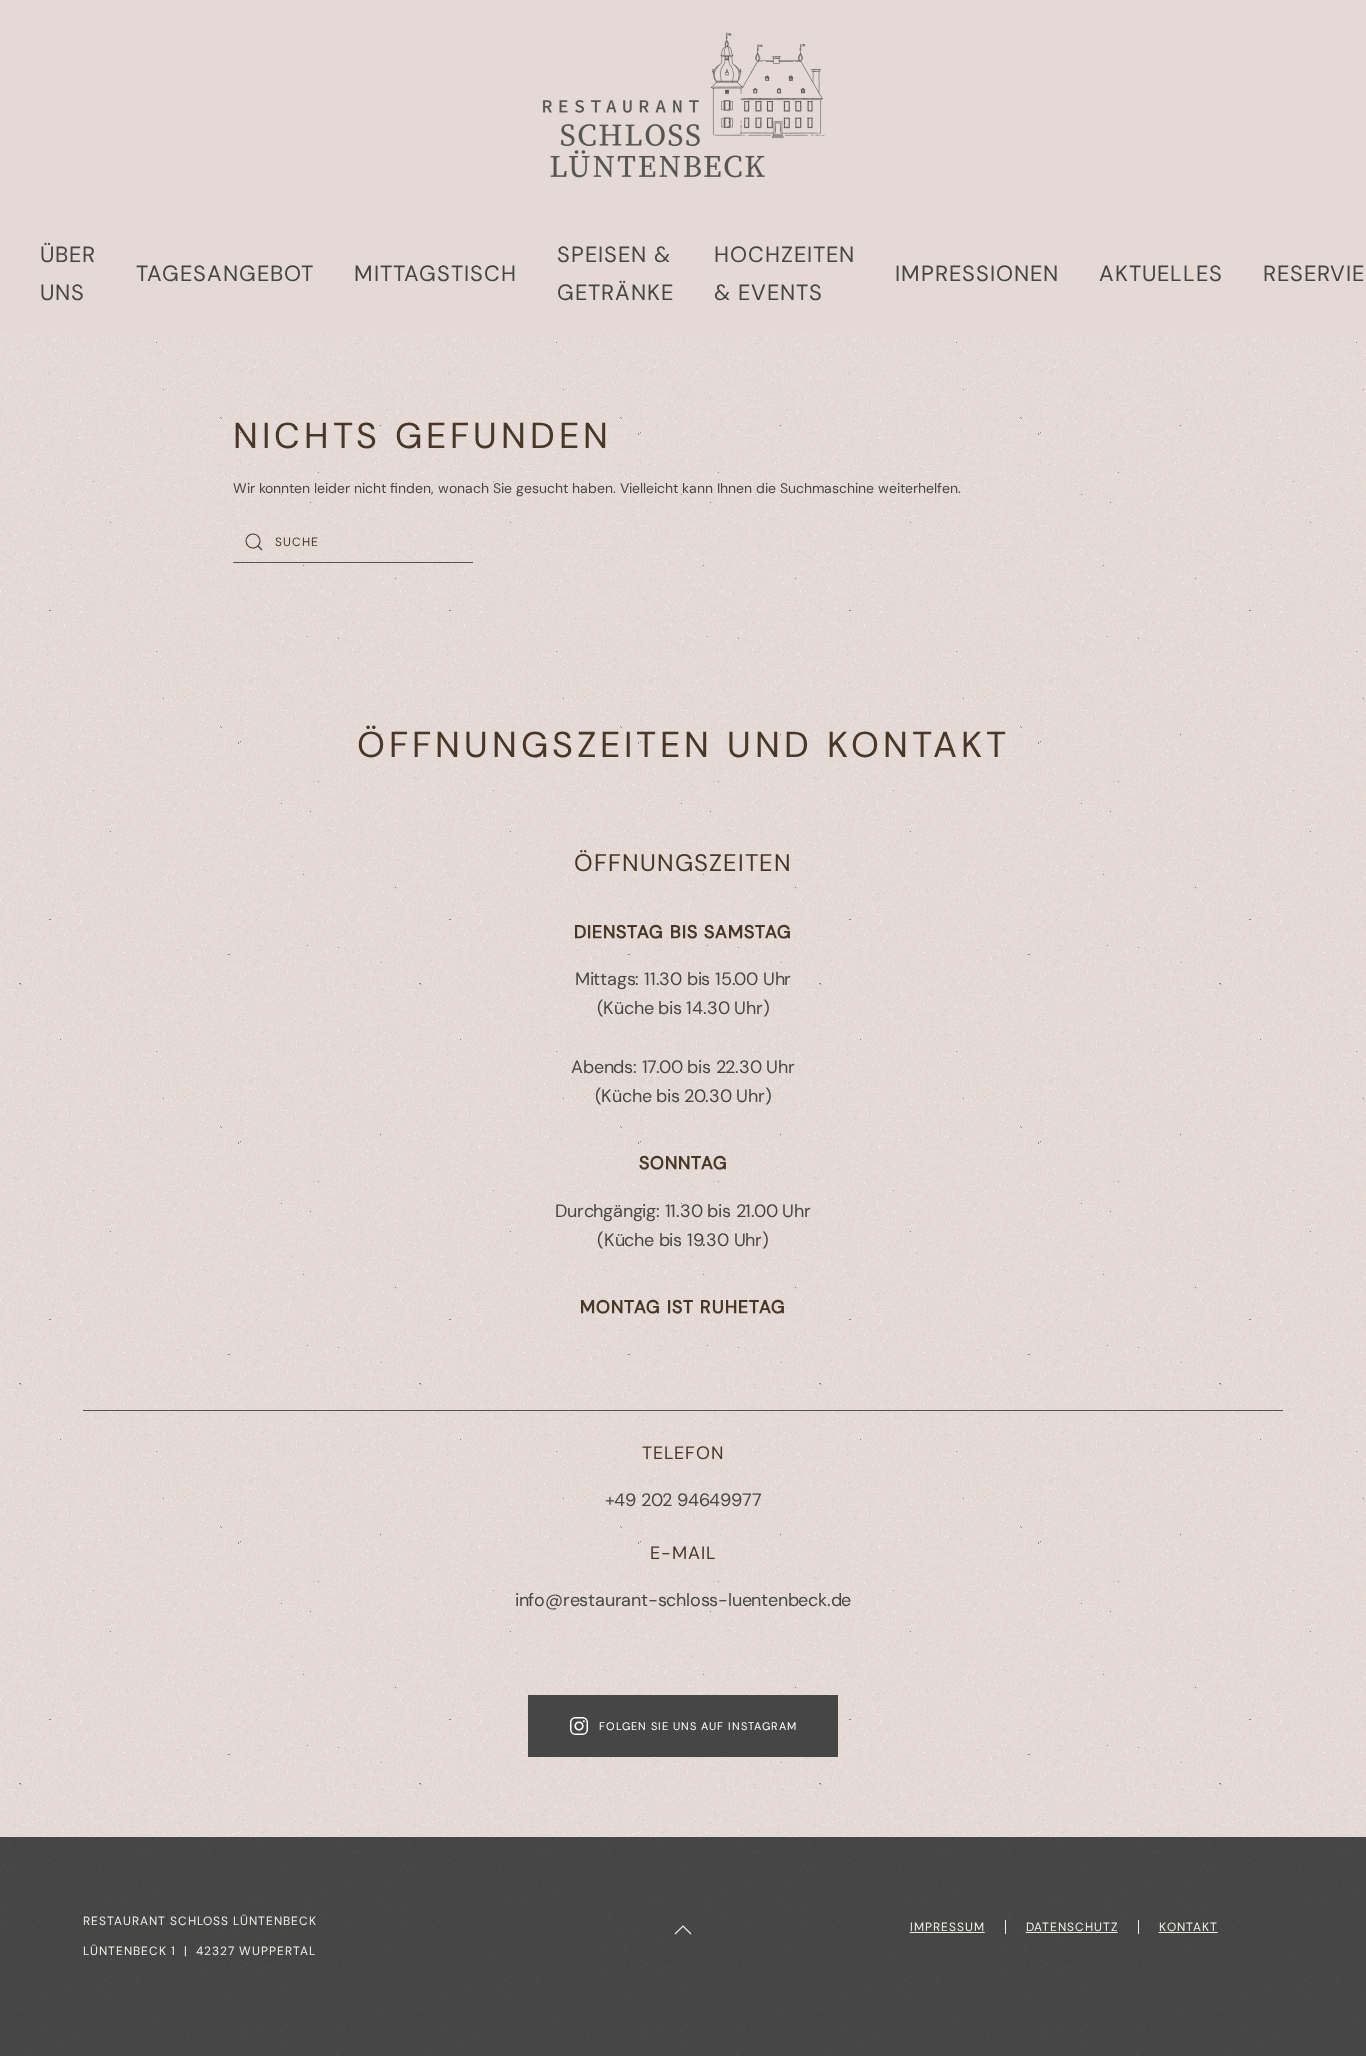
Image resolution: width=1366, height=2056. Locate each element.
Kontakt (1188, 1927)
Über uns (68, 273)
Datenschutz (1072, 1927)
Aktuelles (1161, 273)
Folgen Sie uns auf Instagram (698, 1726)
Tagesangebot (225, 273)
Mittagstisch (435, 273)
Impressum (947, 1927)
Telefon (683, 1453)
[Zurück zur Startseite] (683, 107)
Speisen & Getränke (615, 273)
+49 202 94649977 (683, 1500)
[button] (683, 1930)
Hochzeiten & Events (784, 273)
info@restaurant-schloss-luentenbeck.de (683, 1600)
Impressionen (977, 273)
